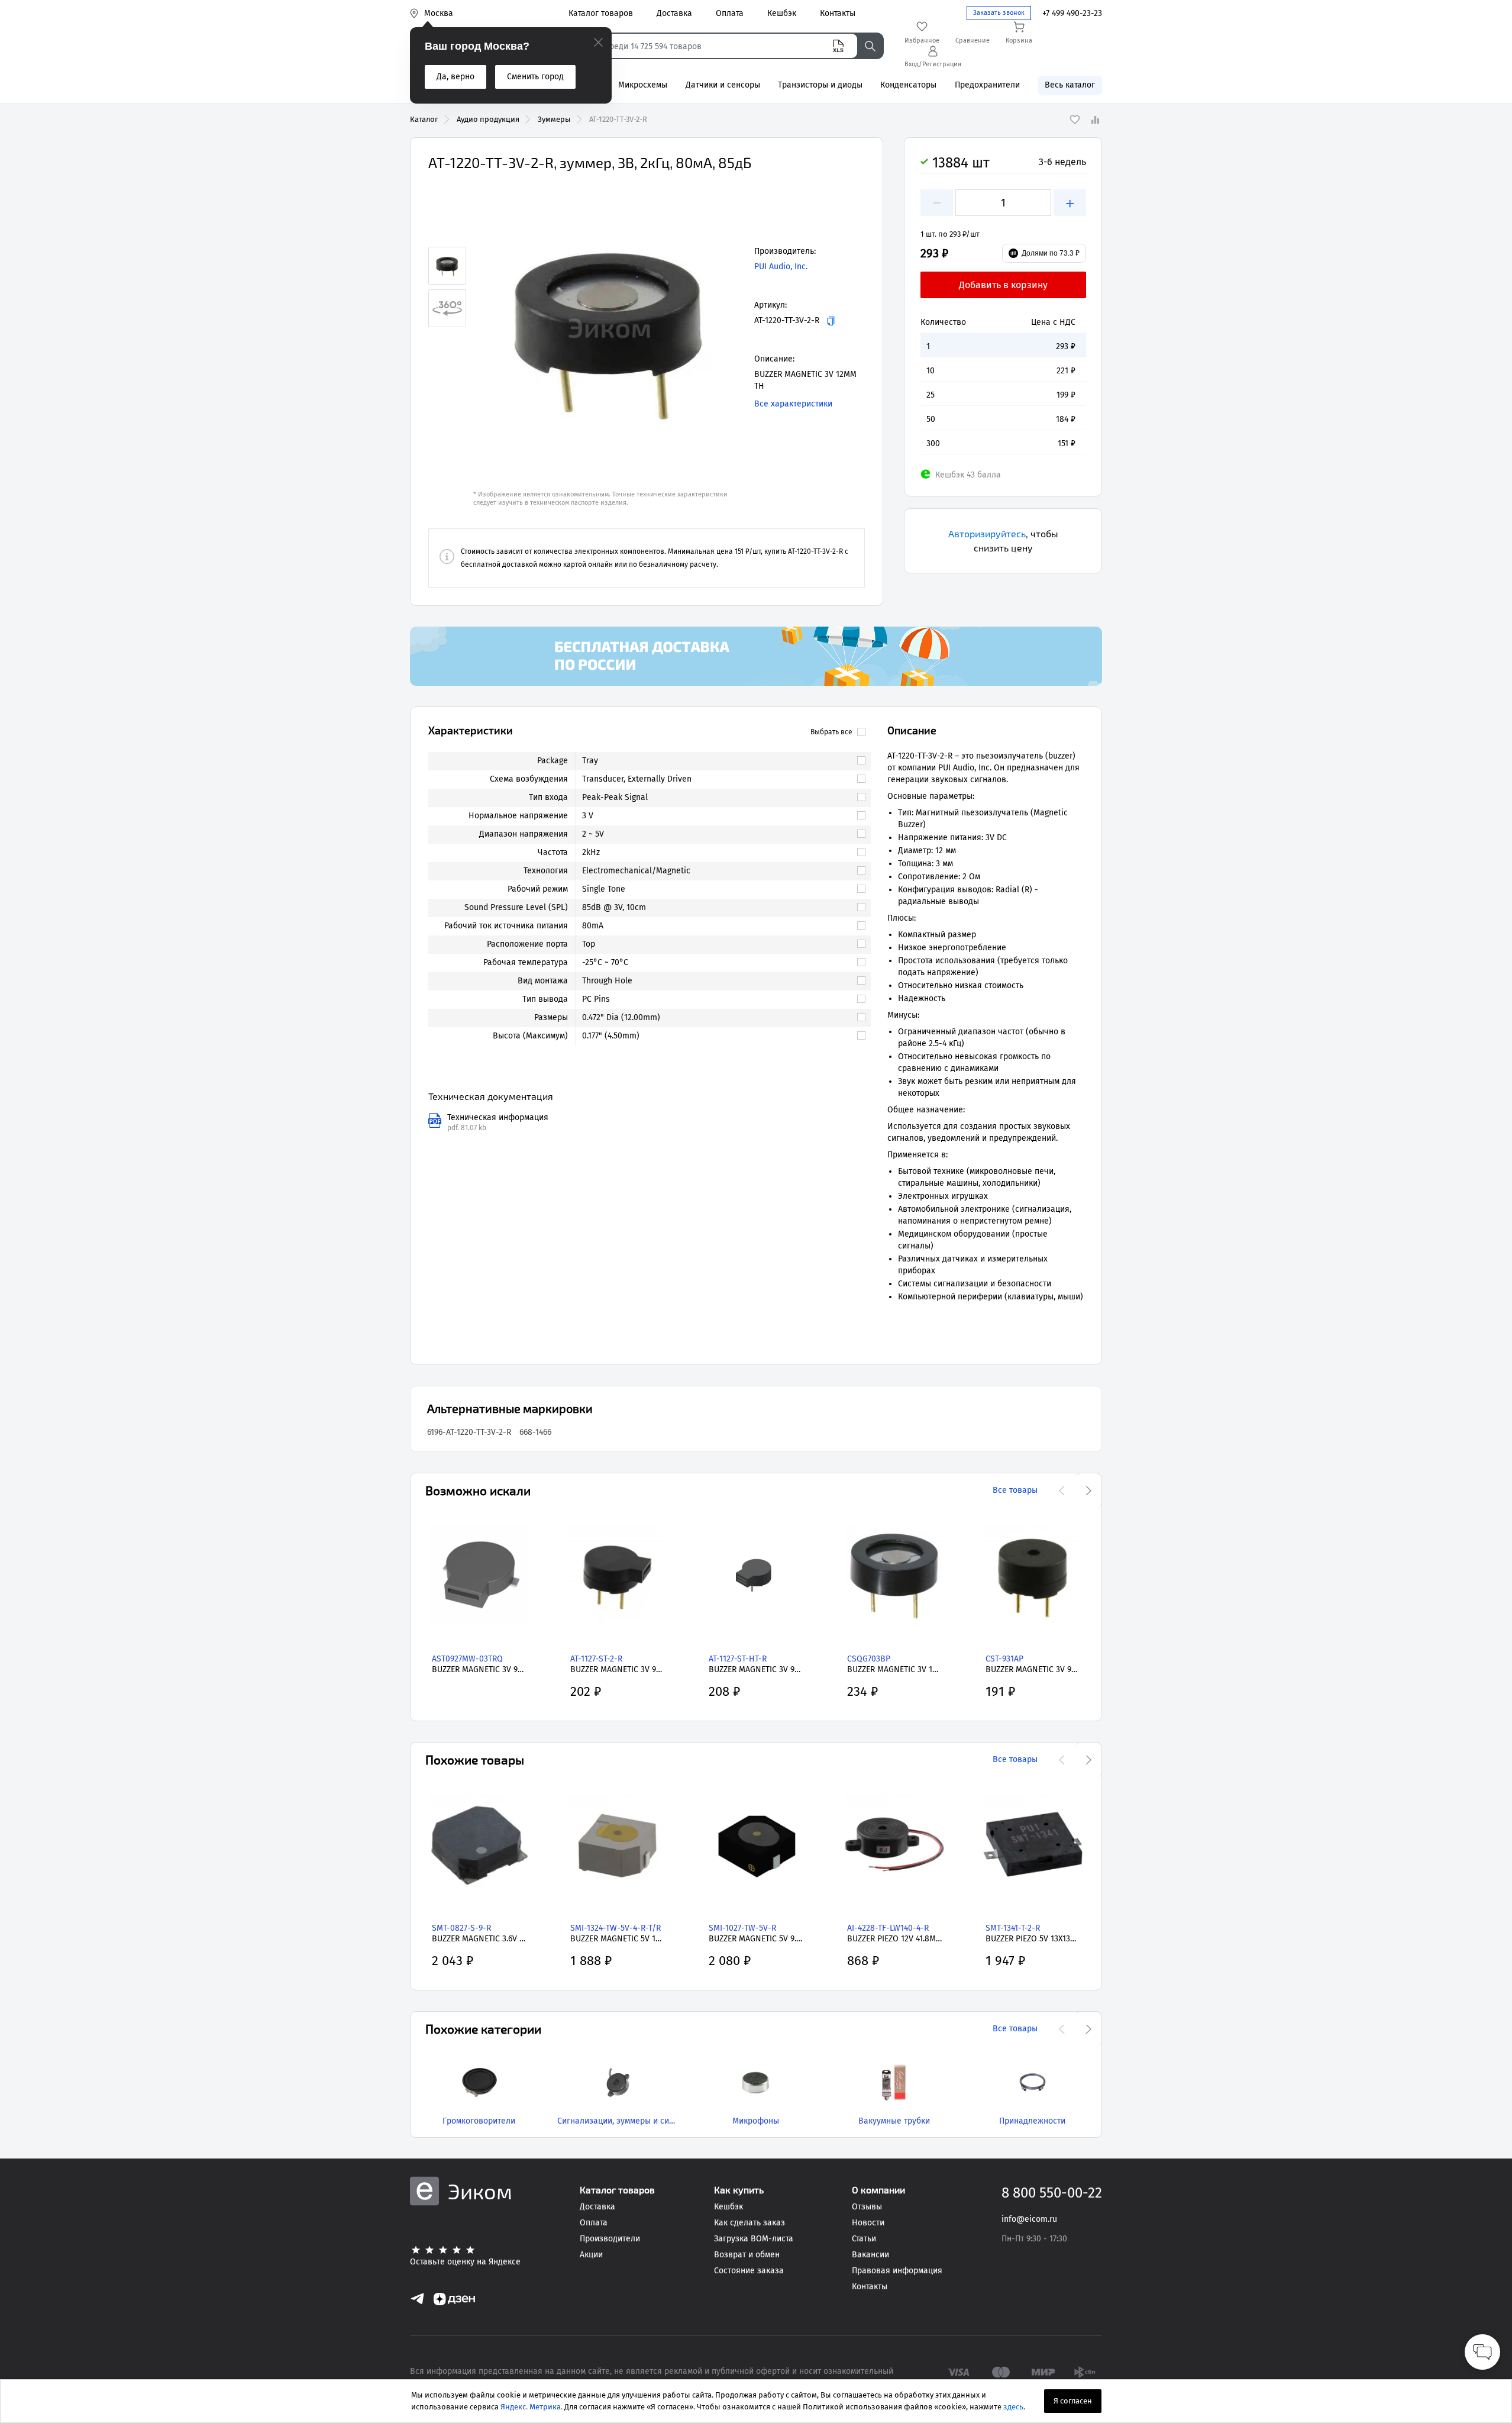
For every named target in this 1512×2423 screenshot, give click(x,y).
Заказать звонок (999, 13)
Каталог (424, 119)
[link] (718, 761)
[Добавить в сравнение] (1095, 120)
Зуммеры (554, 119)
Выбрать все (831, 732)
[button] (609, 328)
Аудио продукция (488, 119)
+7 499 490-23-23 (1072, 13)
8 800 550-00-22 (1052, 2193)
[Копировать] (831, 321)
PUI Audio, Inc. (781, 267)
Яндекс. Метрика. (532, 2407)
